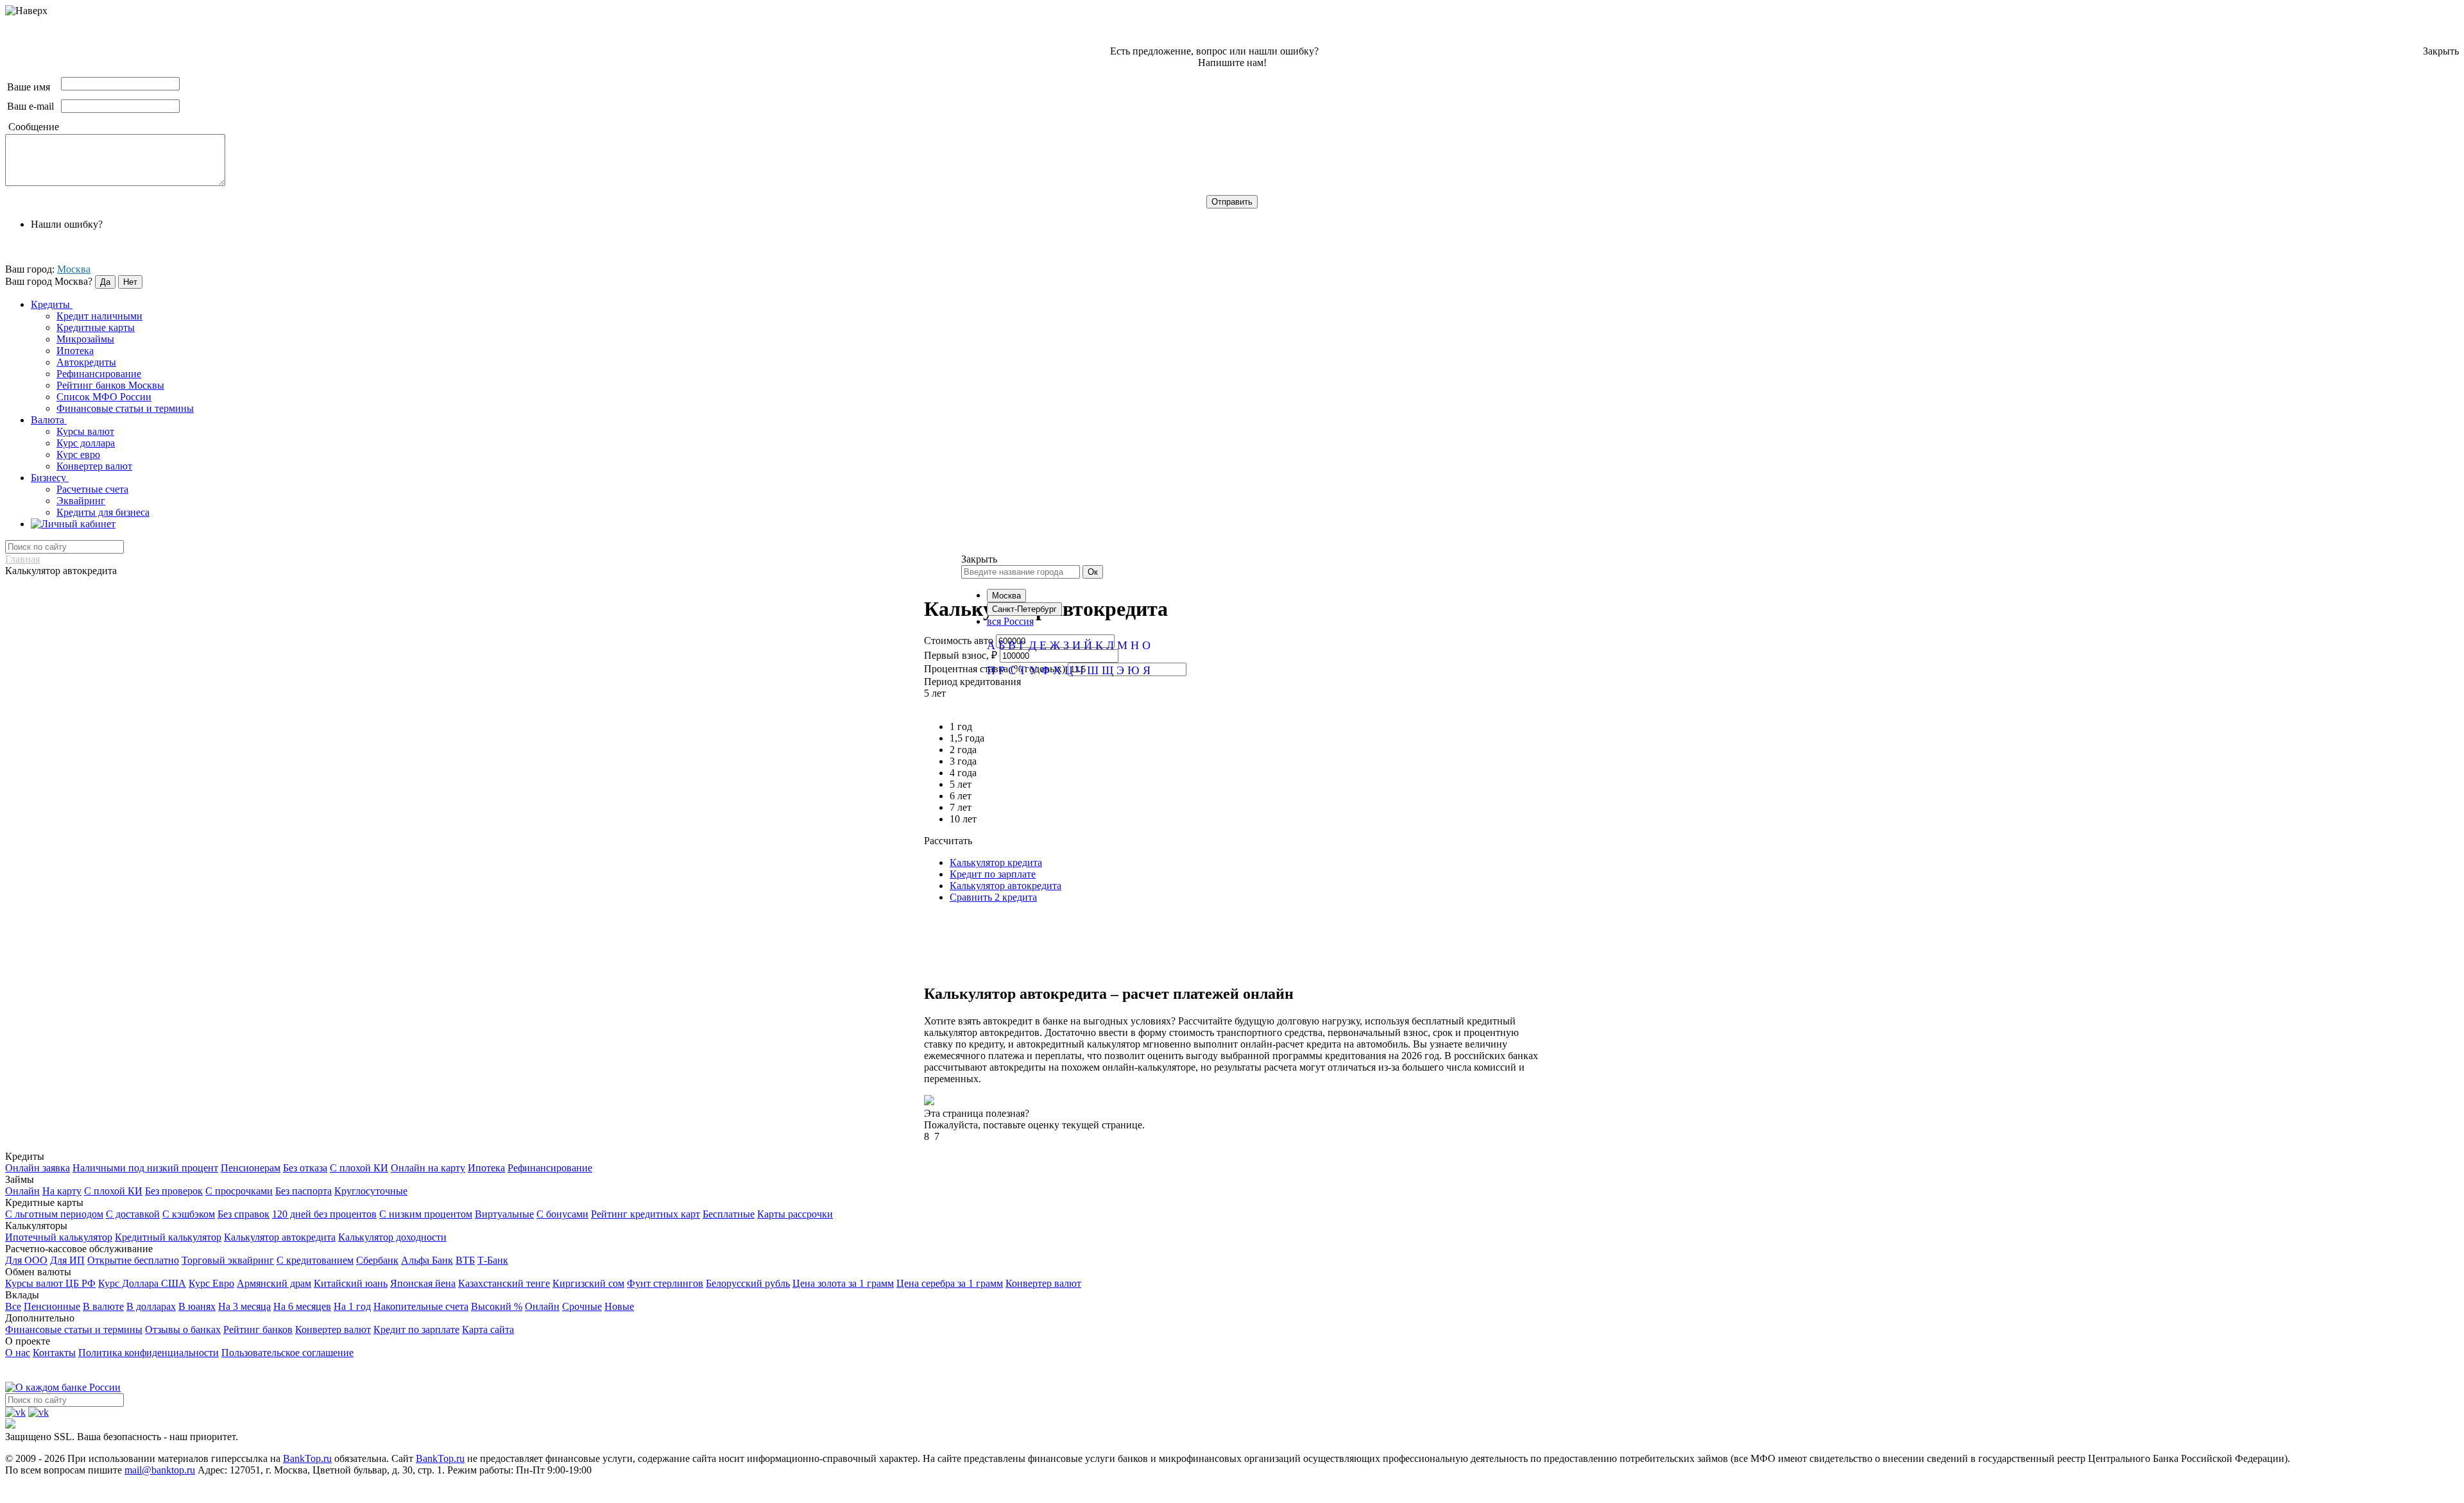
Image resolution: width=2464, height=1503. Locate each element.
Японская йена (423, 1283)
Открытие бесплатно (133, 1260)
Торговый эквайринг (228, 1260)
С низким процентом (426, 1214)
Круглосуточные (371, 1191)
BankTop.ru (307, 1458)
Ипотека (75, 351)
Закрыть (2441, 51)
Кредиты (52, 304)
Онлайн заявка (38, 1168)
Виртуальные (504, 1214)
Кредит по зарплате (993, 874)
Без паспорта (304, 1191)
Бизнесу (50, 478)
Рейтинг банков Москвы (110, 385)
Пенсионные (52, 1306)
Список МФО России (104, 397)
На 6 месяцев (302, 1306)
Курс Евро (211, 1283)
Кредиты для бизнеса (103, 512)
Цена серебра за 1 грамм (950, 1283)
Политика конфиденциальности (149, 1353)
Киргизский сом (588, 1283)
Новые (619, 1306)
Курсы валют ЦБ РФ (50, 1283)
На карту (62, 1191)
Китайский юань (351, 1283)
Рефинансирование (99, 374)
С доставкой (133, 1214)
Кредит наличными (99, 316)
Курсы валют (85, 431)
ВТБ (465, 1260)
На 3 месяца (244, 1306)
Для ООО (26, 1260)
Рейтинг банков (258, 1329)
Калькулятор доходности (392, 1237)
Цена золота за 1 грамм (843, 1283)
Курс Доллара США (142, 1283)
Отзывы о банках (183, 1329)
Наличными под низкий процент (145, 1168)
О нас (18, 1353)
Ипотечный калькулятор (59, 1237)
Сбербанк (377, 1260)
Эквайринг (81, 501)
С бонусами (562, 1214)
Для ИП (67, 1260)
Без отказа (305, 1168)
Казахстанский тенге (504, 1283)
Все (13, 1306)
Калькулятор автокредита (1005, 886)
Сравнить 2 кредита (993, 897)
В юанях (197, 1306)
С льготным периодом (54, 1214)
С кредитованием (315, 1260)
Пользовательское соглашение (287, 1353)
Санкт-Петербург (1024, 609)
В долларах (151, 1306)
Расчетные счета (92, 489)
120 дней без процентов (324, 1214)
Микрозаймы (85, 339)
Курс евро (78, 454)
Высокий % (497, 1306)
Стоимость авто (959, 641)
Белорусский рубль (748, 1283)
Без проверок (174, 1191)
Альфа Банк (427, 1260)
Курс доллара (86, 443)
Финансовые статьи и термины (125, 408)
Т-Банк (493, 1260)
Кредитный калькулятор (168, 1237)
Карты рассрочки (795, 1214)
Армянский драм (274, 1283)
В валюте (103, 1306)
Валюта (49, 420)
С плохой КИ (359, 1168)
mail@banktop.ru (160, 1470)
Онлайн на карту (428, 1168)
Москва (74, 269)
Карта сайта (488, 1329)
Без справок (244, 1214)
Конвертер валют (94, 466)
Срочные (582, 1306)
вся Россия (1010, 621)
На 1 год (352, 1306)
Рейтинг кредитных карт (646, 1214)
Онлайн (22, 1191)
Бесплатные (729, 1214)
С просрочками (239, 1191)
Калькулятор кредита (996, 862)
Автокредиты (86, 362)
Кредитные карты (96, 327)
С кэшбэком (189, 1214)
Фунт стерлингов (665, 1283)
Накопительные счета (421, 1306)
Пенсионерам (251, 1168)
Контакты (54, 1353)
